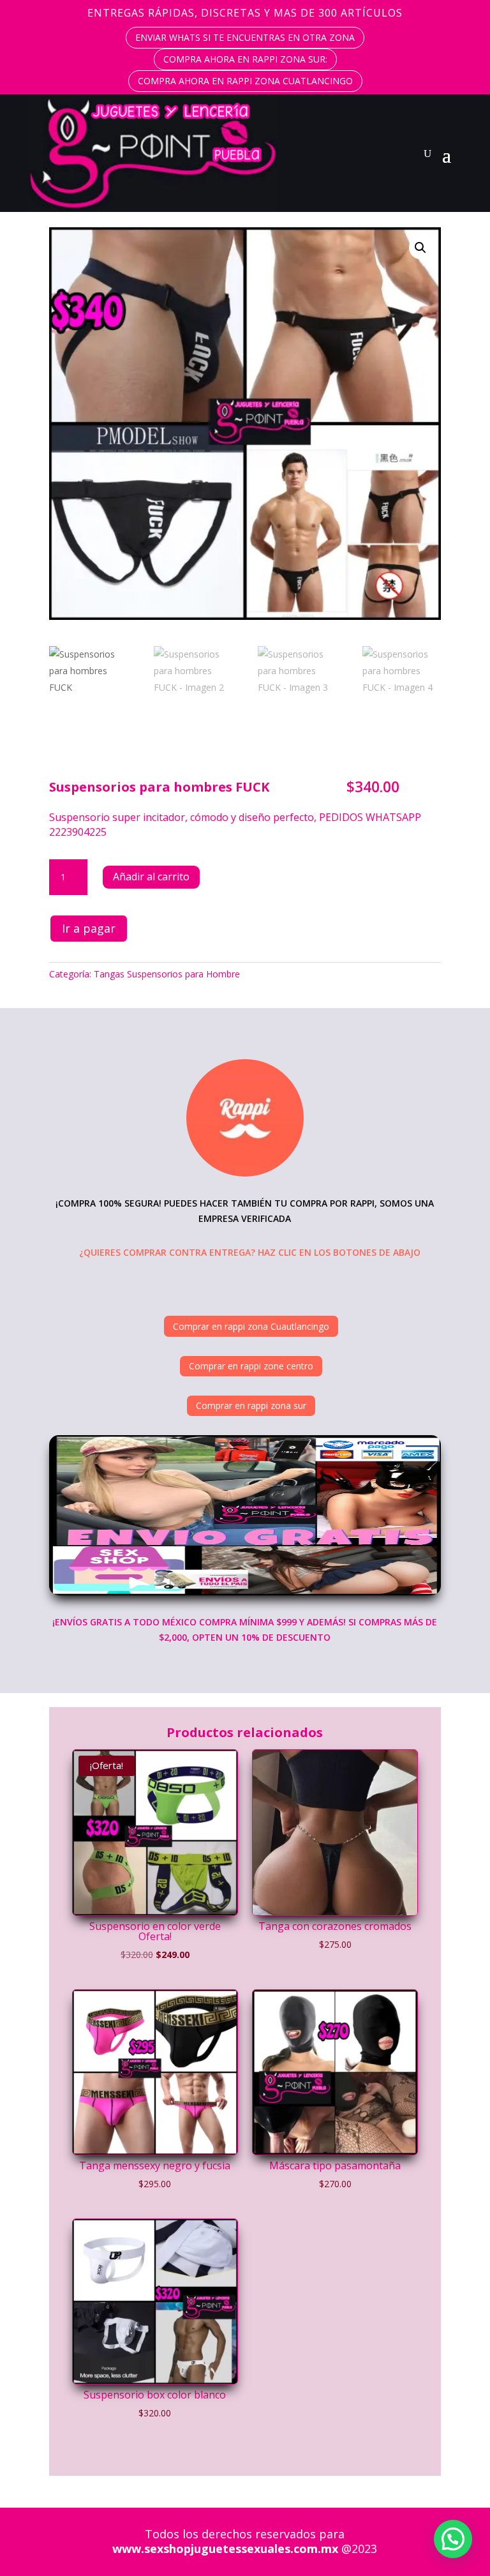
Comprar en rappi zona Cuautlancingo (251, 1326)
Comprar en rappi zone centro (251, 1366)
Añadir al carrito (151, 877)
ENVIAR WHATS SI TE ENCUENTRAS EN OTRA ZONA (245, 37)
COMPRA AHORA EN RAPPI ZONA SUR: (245, 59)
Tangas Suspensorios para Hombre (167, 974)
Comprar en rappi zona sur (251, 1405)
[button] (420, 248)
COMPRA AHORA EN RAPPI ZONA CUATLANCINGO (245, 81)
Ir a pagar (89, 928)
